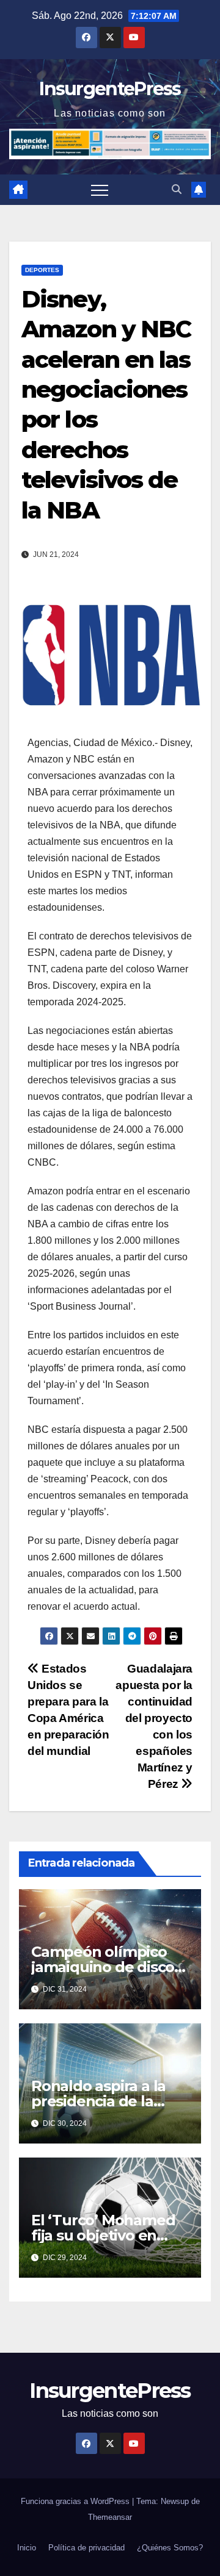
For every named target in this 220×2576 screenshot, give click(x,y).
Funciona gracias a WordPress (76, 2501)
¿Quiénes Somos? (170, 2548)
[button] (177, 189)
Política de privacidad (86, 2548)
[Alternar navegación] (100, 190)
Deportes (42, 270)
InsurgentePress (110, 89)
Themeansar (110, 2517)
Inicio (27, 2548)
